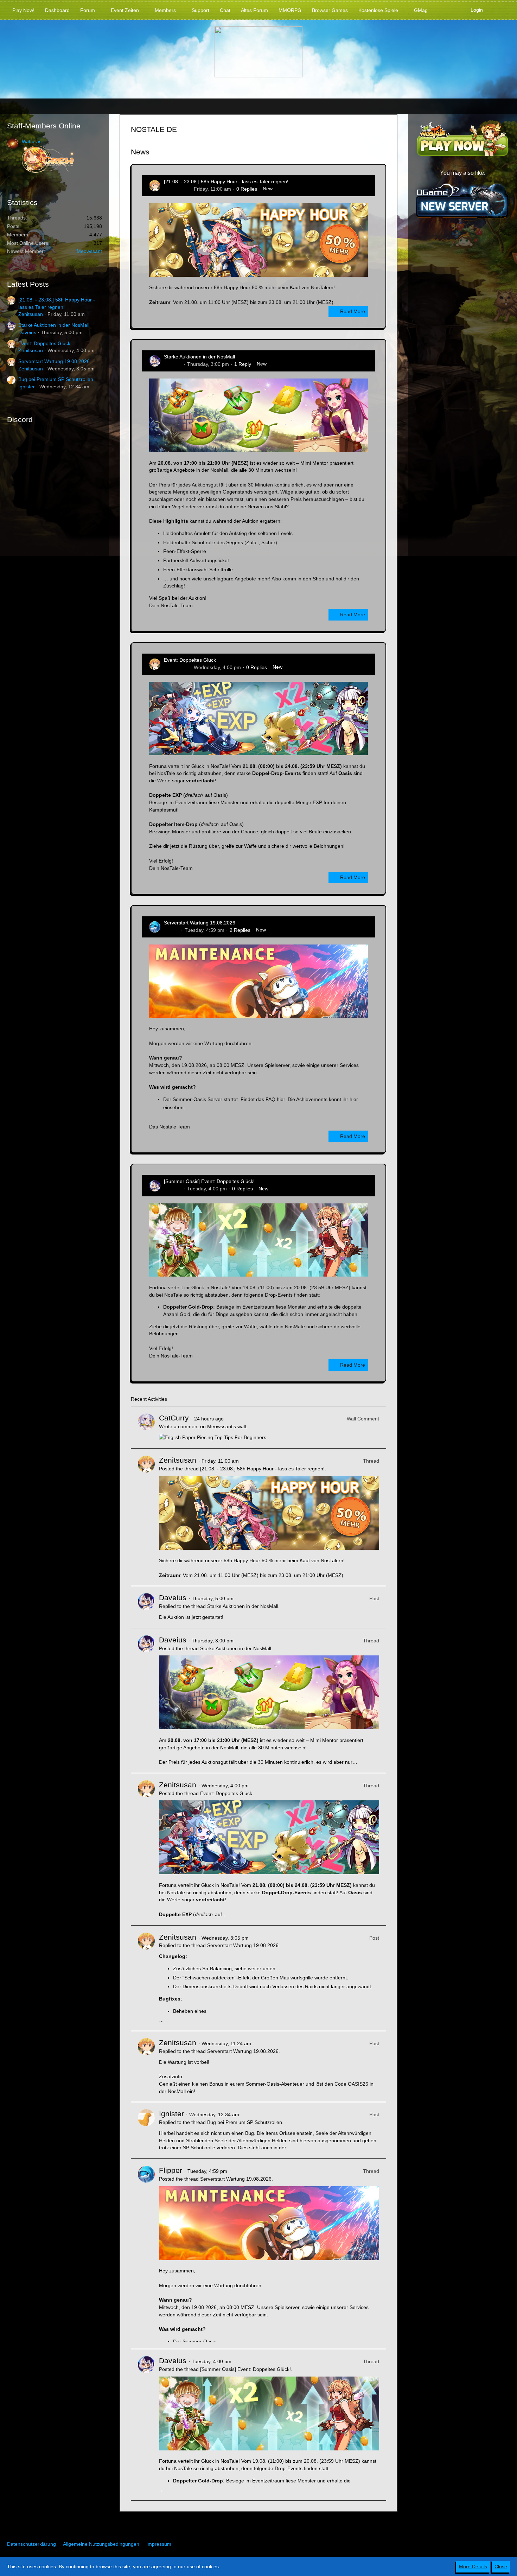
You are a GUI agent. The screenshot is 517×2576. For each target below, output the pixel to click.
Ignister (27, 387)
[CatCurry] (146, 1427)
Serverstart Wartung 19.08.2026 (54, 361)
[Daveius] (146, 1607)
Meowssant (89, 251)
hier (281, 1099)
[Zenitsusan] (146, 1517)
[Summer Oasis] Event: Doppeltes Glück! (209, 1181)
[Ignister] (146, 2130)
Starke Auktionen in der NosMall (54, 325)
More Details (473, 2567)
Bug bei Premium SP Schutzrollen (56, 379)
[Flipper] (146, 2254)
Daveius (27, 332)
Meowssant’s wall (226, 1426)
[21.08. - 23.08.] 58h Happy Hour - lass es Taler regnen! (226, 182)
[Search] (499, 10)
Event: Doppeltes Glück (44, 343)
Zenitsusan (31, 314)
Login (477, 10)
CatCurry (174, 1418)
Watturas (32, 141)
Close (501, 2567)
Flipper (172, 930)
